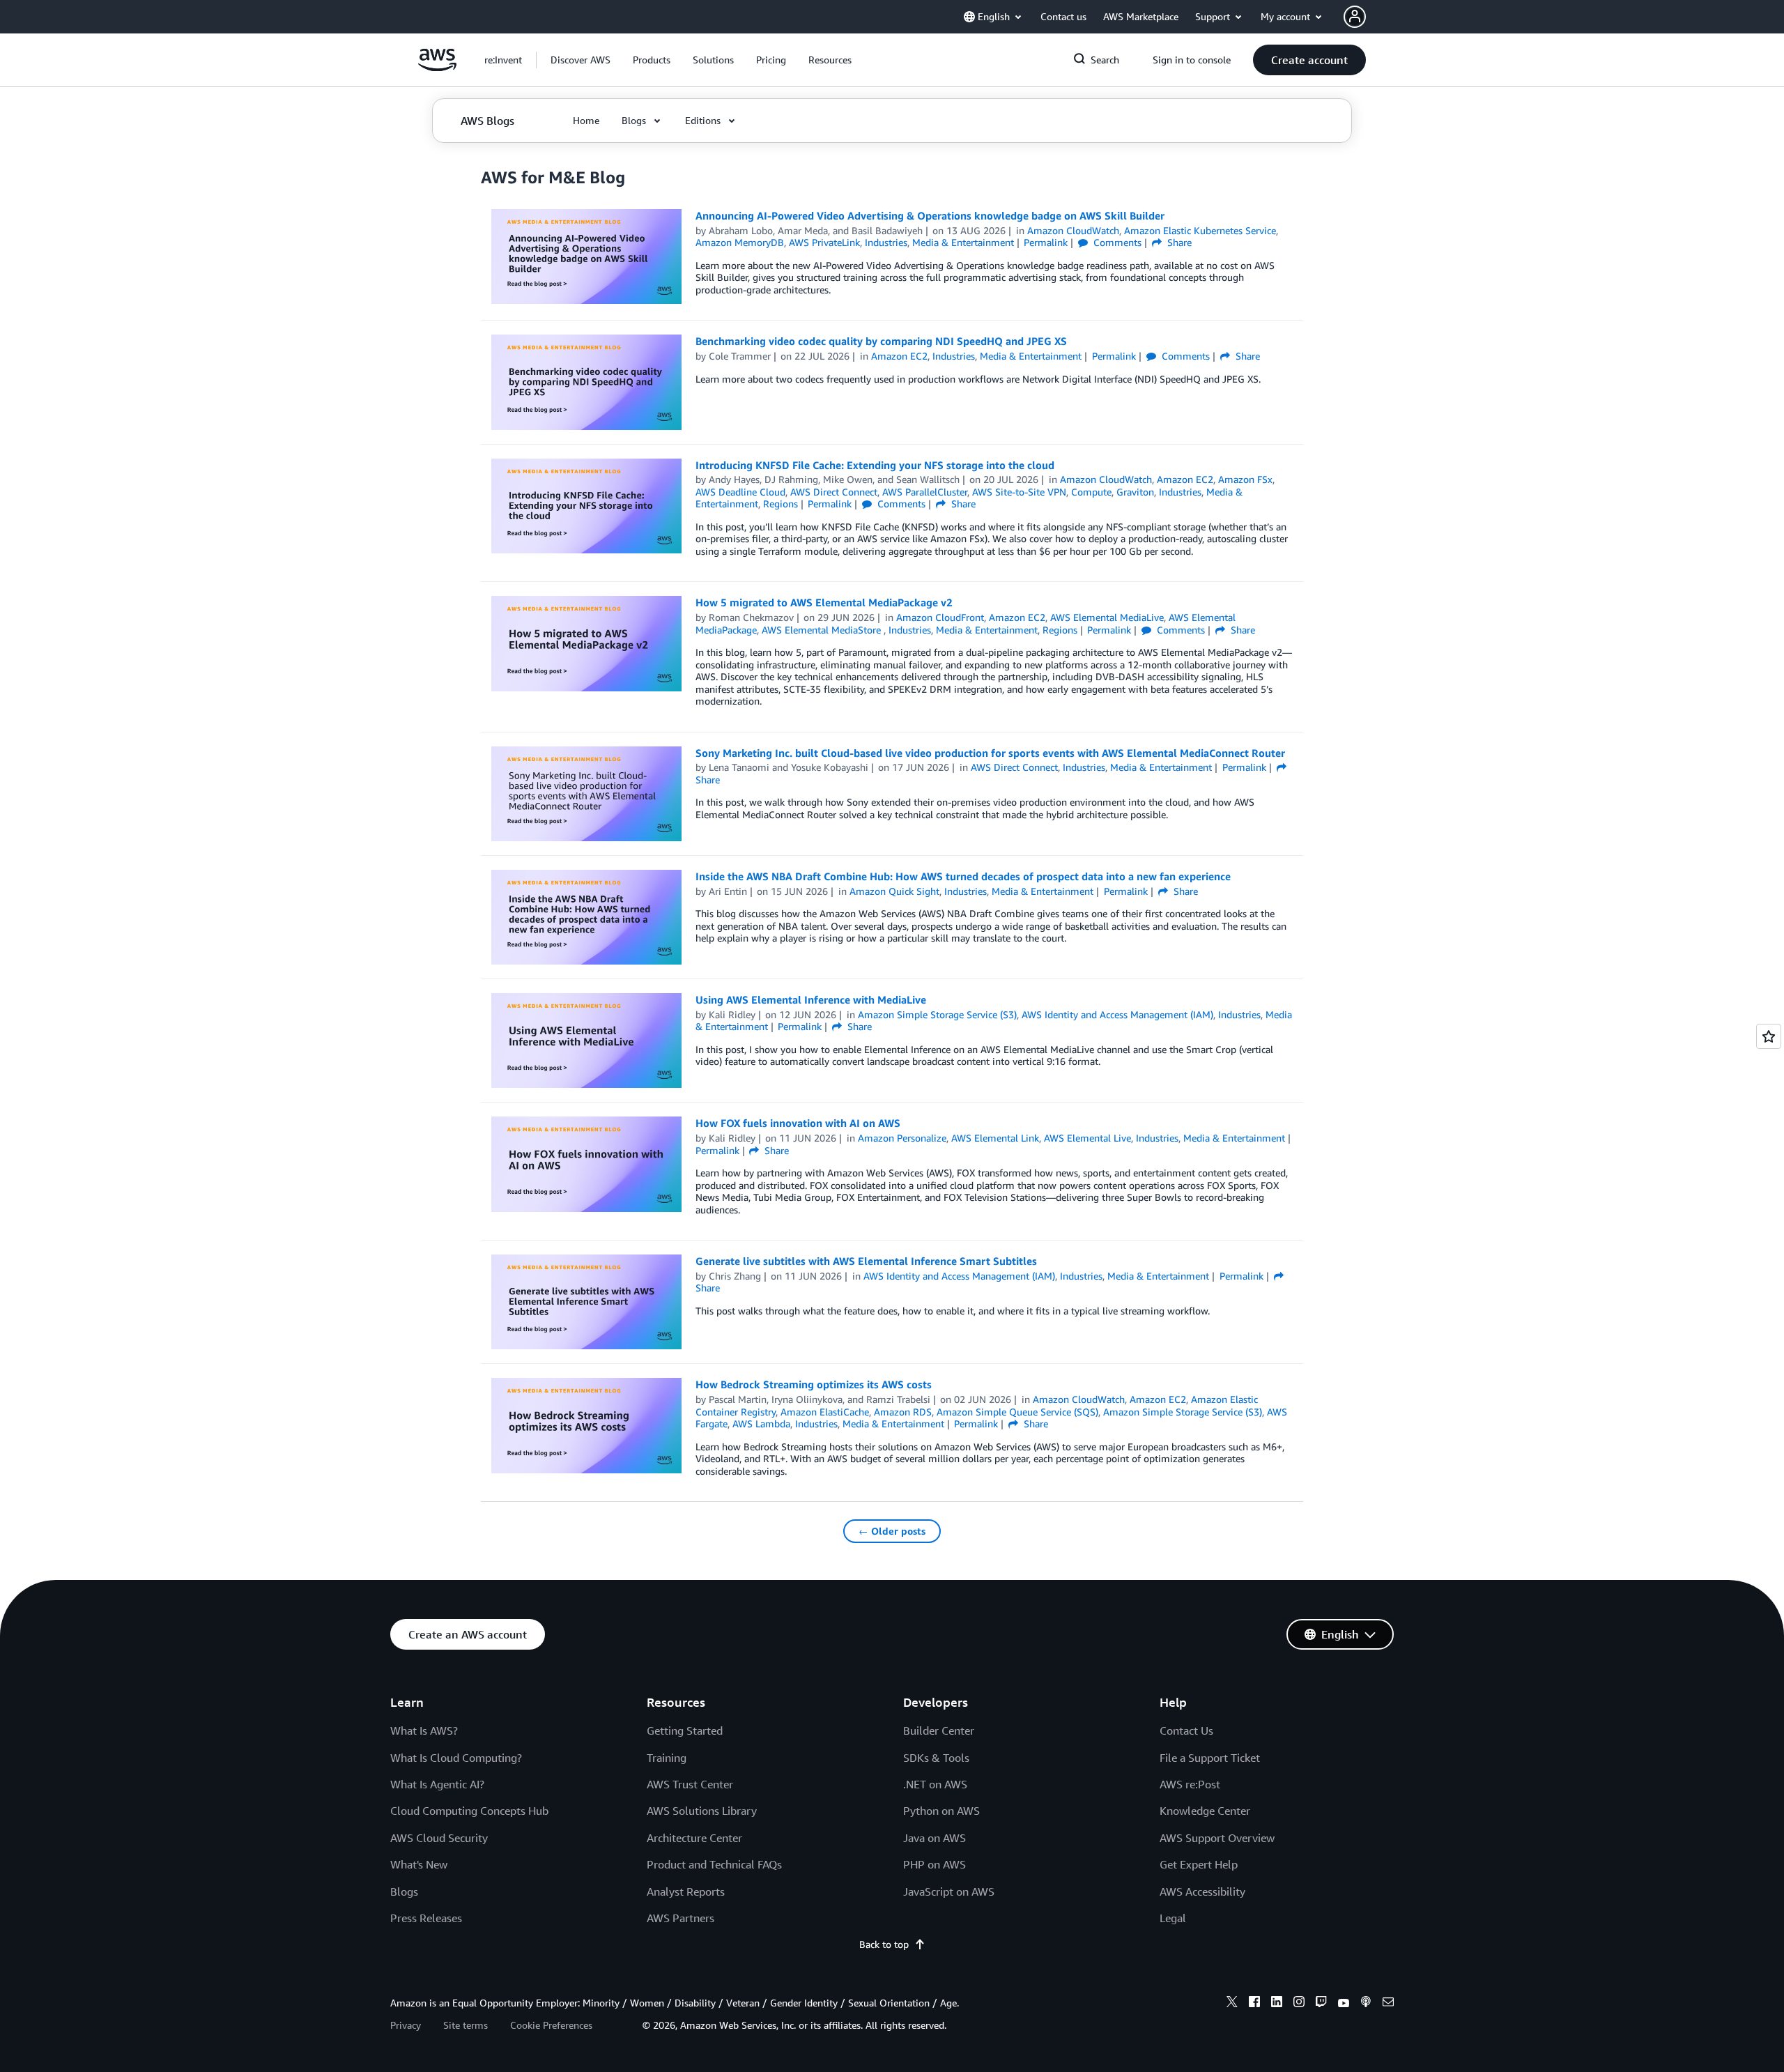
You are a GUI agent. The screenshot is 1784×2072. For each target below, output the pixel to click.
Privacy (406, 2025)
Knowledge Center (1205, 1811)
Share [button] (1178, 242)
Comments (1116, 242)
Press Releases (426, 1918)
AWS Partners (680, 1918)
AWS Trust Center (690, 1784)
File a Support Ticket (1210, 1758)
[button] (580, 60)
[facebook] (1254, 2004)
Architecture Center (694, 1838)
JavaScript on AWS (949, 1891)
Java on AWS (935, 1838)
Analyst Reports (686, 1891)
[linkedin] (1277, 2004)
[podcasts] (1366, 2004)
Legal (1173, 1918)
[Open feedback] (1769, 1036)
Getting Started (685, 1730)
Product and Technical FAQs (714, 1864)
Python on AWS (941, 1811)
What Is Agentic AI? (437, 1784)
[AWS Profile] (1355, 17)
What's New (419, 1864)
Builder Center (939, 1730)
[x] (1232, 2004)
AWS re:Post (1190, 1784)
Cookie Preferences (551, 2025)
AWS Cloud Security (439, 1838)
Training (667, 1758)
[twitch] (1321, 2004)
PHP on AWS (935, 1864)
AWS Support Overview (1217, 1838)
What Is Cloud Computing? (456, 1758)
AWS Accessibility (1202, 1891)
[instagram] (1299, 2004)
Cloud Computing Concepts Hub (469, 1811)
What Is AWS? (424, 1730)
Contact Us (1186, 1730)
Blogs (404, 1891)
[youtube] (1344, 2004)
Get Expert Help (1199, 1864)
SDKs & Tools (936, 1758)
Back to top (884, 1944)
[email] (1388, 2004)
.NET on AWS (935, 1784)
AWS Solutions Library (702, 1811)
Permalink (1046, 242)
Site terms (466, 2025)
